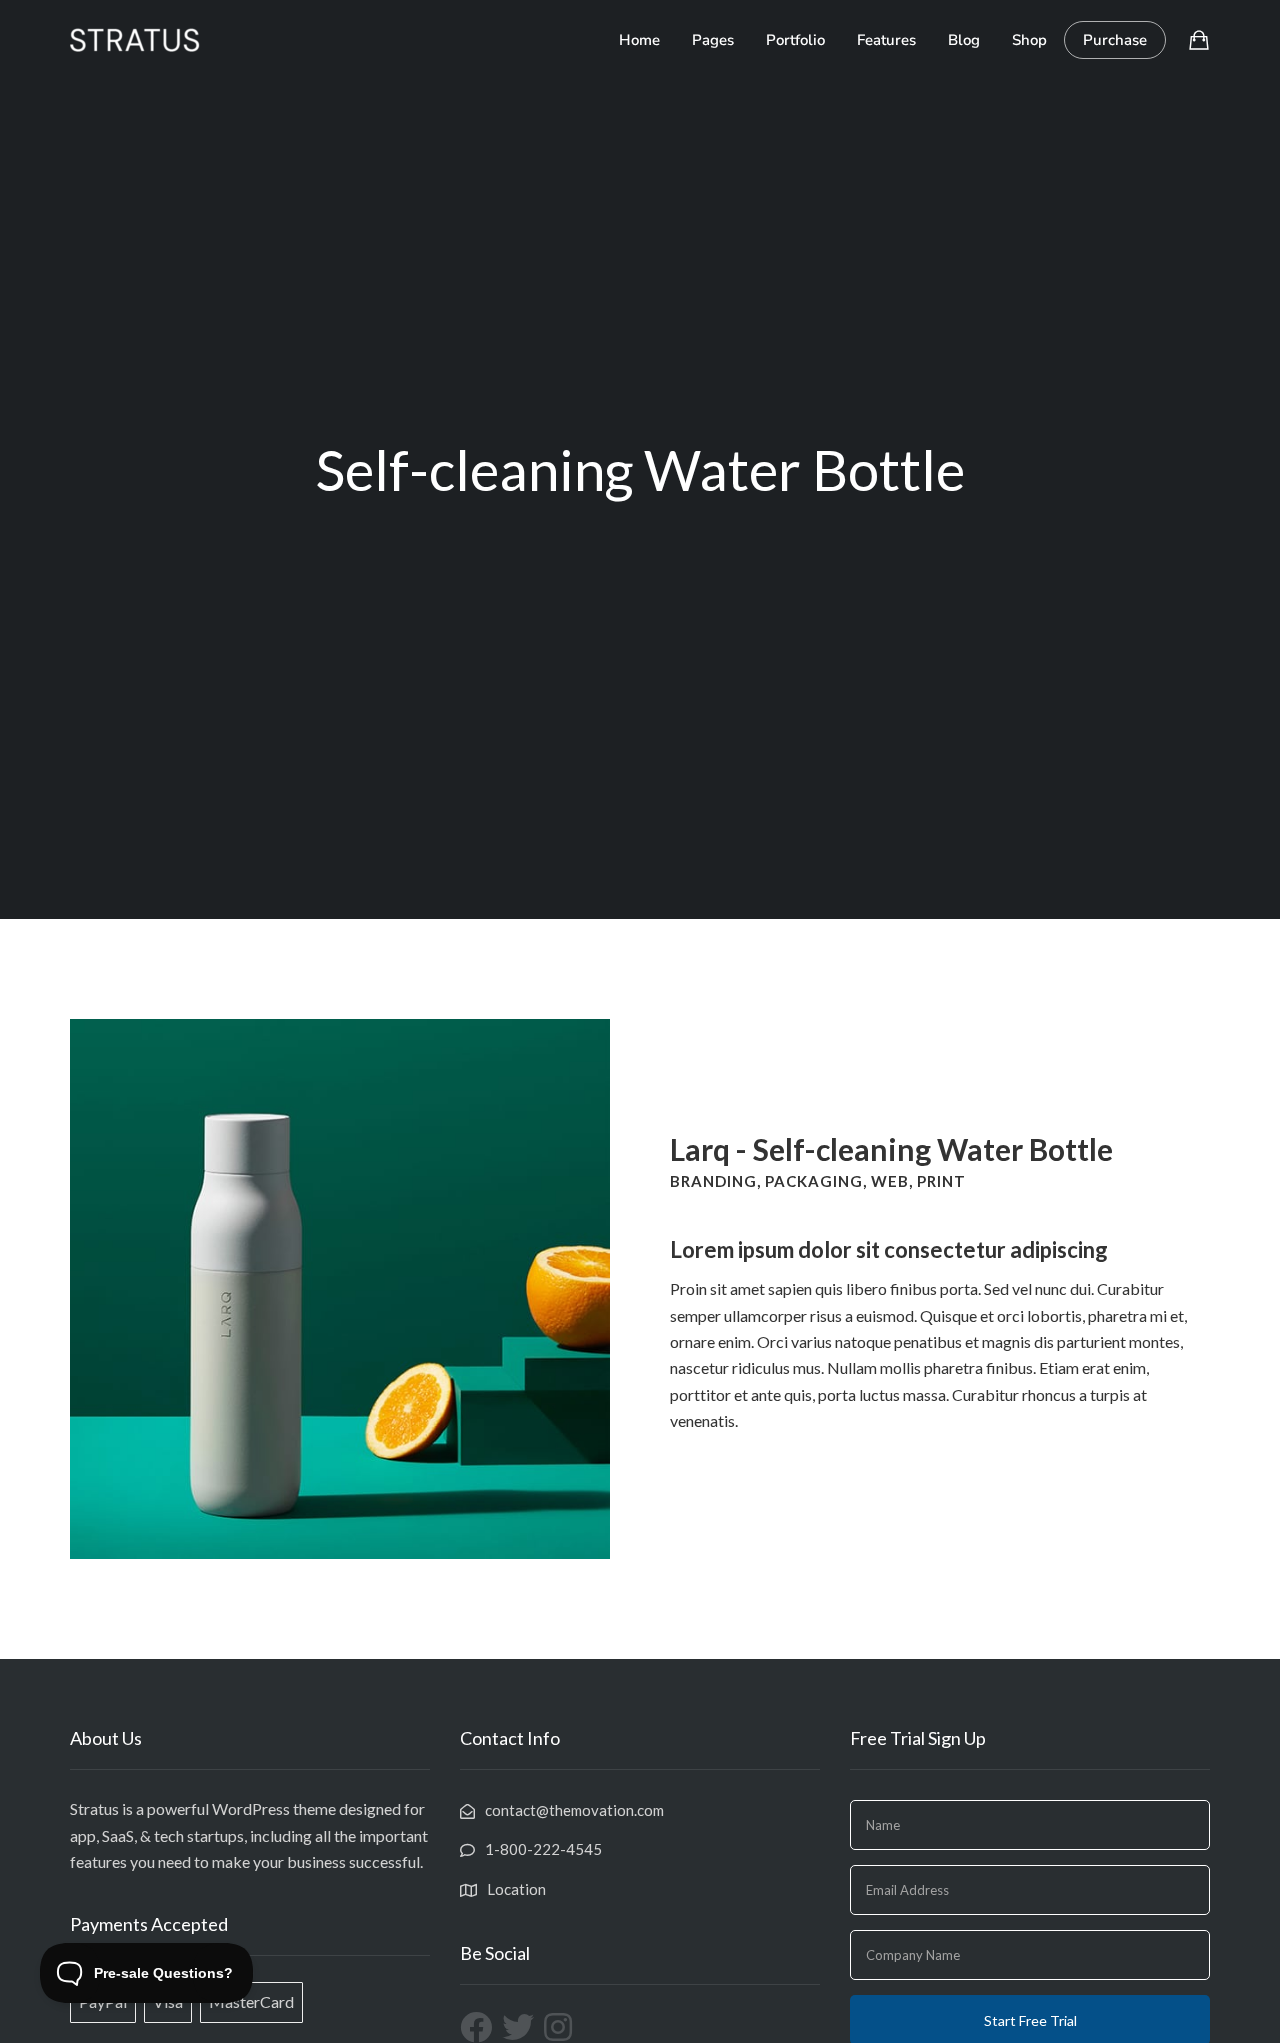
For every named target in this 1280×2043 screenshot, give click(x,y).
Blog (964, 40)
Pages (713, 40)
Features (886, 40)
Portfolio (795, 40)
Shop (1029, 40)
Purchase (1115, 40)
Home (639, 40)
